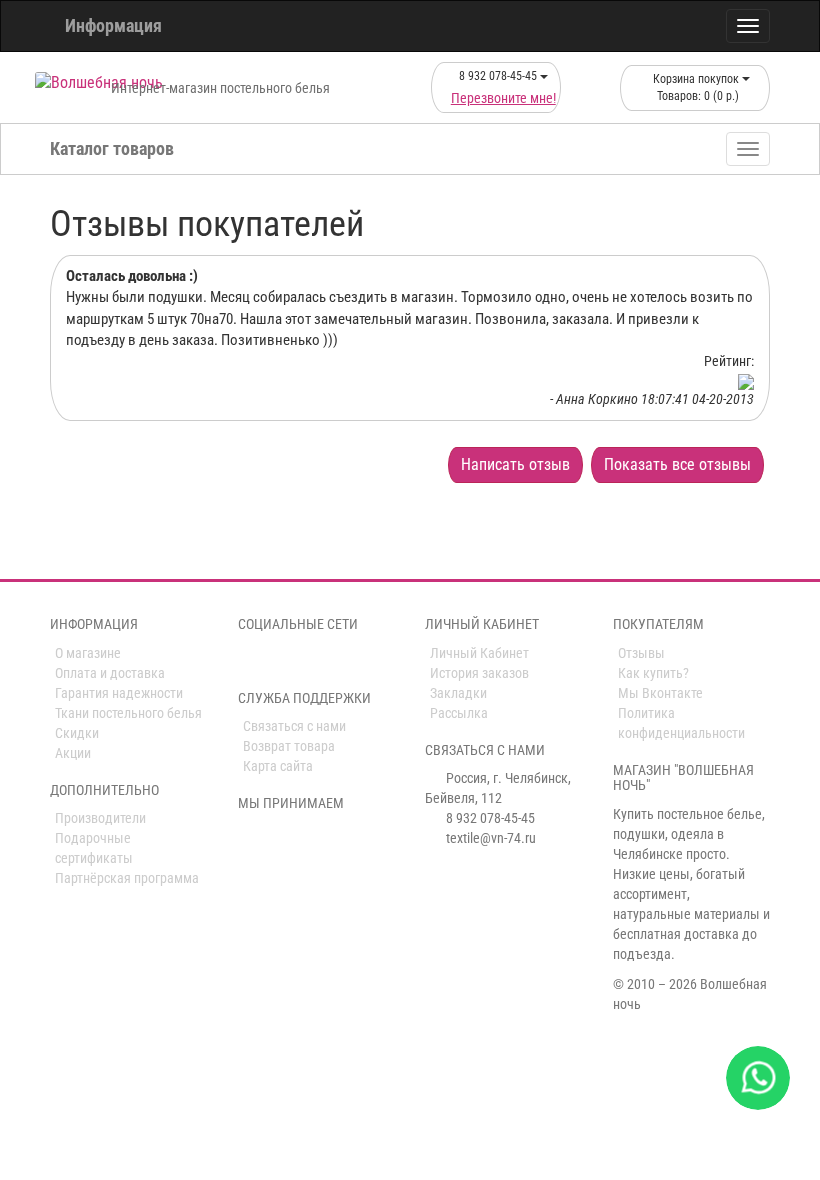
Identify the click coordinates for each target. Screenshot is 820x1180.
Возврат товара (289, 746)
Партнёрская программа (127, 878)
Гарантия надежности (119, 693)
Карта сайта (278, 766)
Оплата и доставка (110, 673)
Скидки (77, 733)
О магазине (88, 653)
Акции (73, 753)
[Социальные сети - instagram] (277, 661)
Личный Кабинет (479, 653)
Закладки (458, 693)
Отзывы (641, 653)
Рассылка (459, 713)
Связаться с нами (294, 726)
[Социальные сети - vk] (249, 661)
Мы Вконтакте (660, 693)
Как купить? (653, 673)
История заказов (479, 673)
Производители (100, 818)
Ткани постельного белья (128, 713)
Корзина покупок (696, 87)
